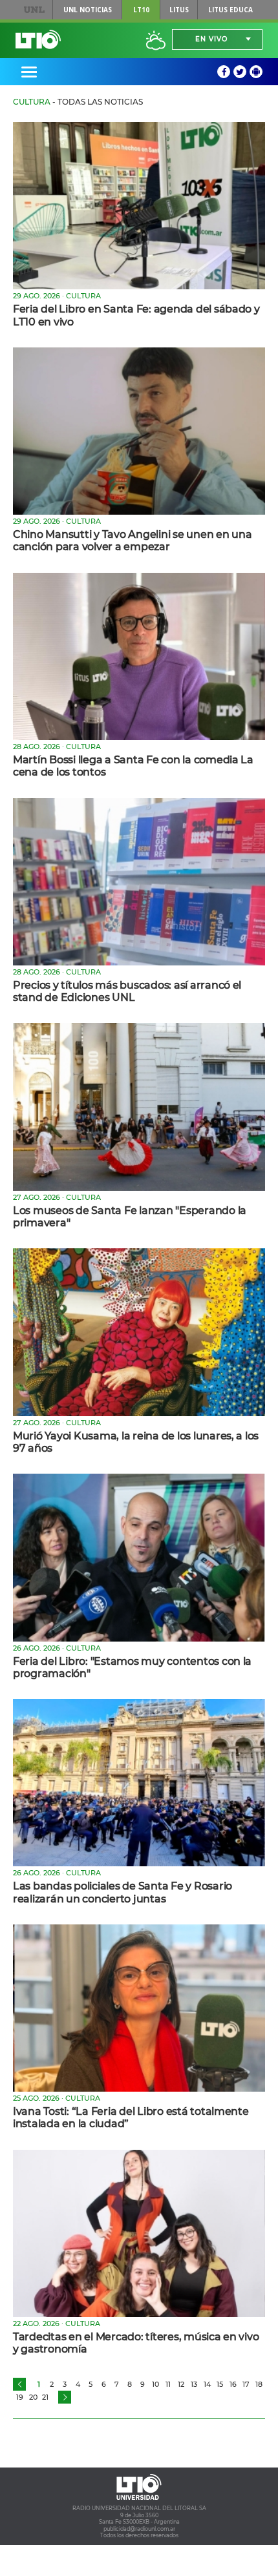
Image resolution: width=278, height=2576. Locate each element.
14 (207, 2384)
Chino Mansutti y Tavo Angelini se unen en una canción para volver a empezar (132, 541)
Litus (179, 10)
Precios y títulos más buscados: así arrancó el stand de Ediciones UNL (127, 991)
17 (246, 2384)
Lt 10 (38, 39)
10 (155, 2384)
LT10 (141, 10)
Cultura (32, 102)
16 (233, 2384)
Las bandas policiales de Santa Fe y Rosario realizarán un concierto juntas (123, 1892)
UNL (34, 10)
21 (45, 2397)
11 (168, 2384)
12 (181, 2384)
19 (20, 2397)
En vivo (211, 39)
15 (220, 2384)
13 (194, 2384)
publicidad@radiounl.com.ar (139, 2529)
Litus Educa (230, 10)
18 (259, 2384)
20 (33, 2397)
